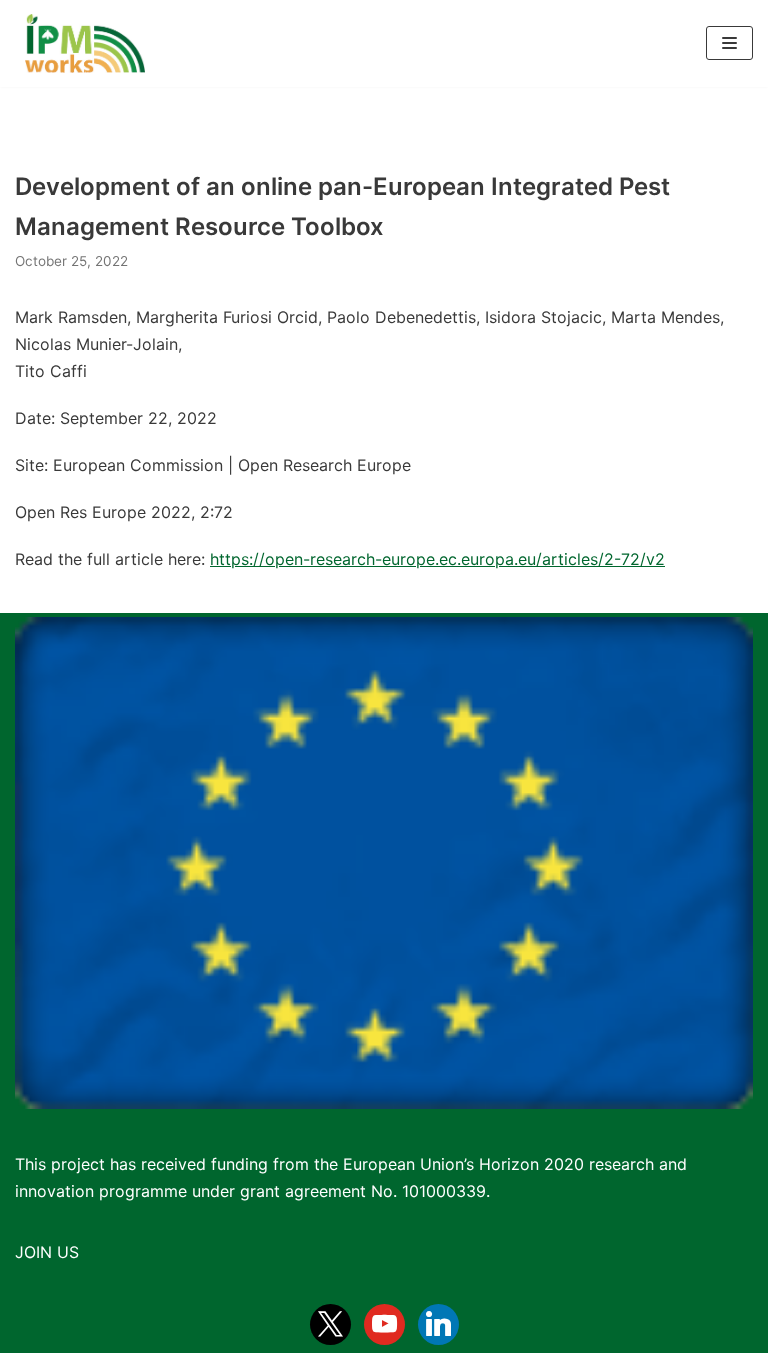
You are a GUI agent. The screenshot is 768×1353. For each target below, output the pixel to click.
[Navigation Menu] (729, 43)
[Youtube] (384, 1323)
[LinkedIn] (438, 1323)
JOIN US (47, 1252)
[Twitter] (330, 1323)
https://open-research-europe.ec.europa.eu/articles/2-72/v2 (437, 559)
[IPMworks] (80, 43)
